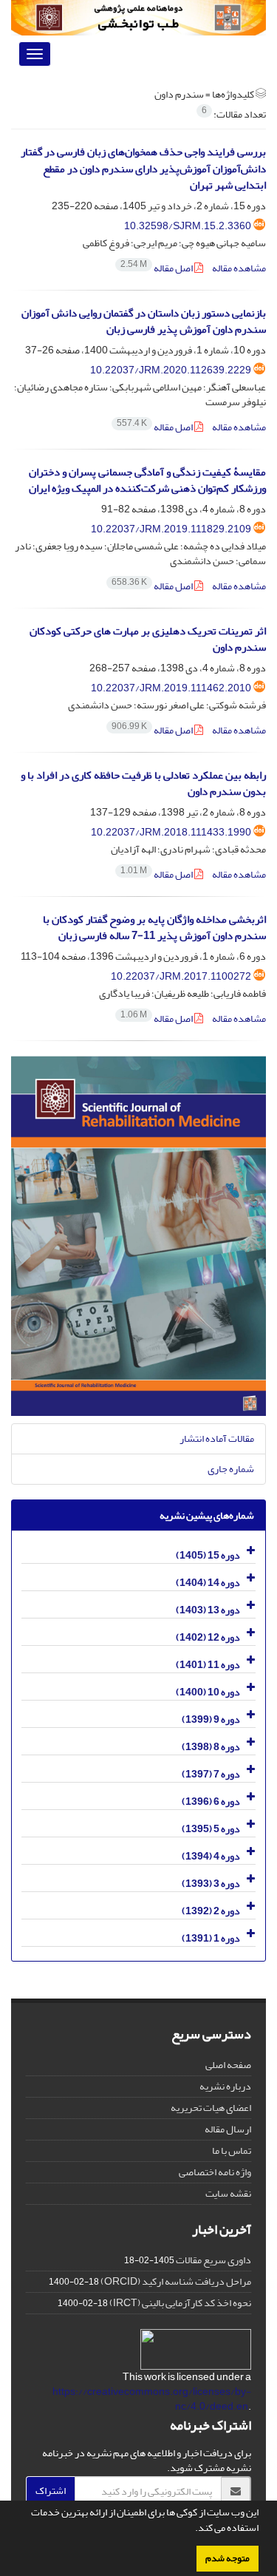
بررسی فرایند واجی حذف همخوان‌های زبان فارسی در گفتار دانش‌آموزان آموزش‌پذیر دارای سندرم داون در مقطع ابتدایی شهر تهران (143, 169)
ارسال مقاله (228, 2129)
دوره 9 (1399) (211, 1719)
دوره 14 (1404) (208, 1583)
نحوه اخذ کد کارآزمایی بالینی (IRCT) (180, 2303)
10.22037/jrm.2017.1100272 (181, 976)
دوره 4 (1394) (211, 1856)
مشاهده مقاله (239, 268)
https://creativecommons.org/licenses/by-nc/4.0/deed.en (152, 2399)
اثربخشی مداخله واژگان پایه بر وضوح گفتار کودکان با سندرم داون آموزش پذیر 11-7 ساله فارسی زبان (154, 928)
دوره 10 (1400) (208, 1692)
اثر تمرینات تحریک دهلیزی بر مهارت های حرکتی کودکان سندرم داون (148, 640)
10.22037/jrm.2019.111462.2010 (171, 688)
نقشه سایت (228, 2193)
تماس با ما (232, 2150)
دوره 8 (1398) (211, 1747)
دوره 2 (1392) (211, 1911)
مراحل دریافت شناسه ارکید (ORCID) (176, 2281)
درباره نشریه (225, 2086)
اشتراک (51, 2491)
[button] (191, 2529)
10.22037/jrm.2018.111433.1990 (171, 832)
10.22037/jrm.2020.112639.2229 (171, 370)
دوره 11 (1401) (208, 1665)
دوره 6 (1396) (211, 1801)
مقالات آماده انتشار (217, 1438)
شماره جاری (231, 1469)
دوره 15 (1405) (208, 1555)
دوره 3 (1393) (211, 1884)
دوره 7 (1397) (211, 1774)
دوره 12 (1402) (208, 1637)
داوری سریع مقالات (213, 2260)
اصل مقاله (157, 268)
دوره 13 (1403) (208, 1610)
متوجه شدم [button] (228, 2558)
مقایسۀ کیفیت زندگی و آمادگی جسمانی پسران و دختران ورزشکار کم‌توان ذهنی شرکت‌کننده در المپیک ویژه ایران (147, 481)
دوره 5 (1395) (211, 1829)
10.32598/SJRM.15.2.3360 (188, 226)
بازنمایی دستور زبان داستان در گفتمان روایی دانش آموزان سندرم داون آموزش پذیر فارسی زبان (144, 322)
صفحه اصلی (228, 2065)
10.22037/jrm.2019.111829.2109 (171, 529)
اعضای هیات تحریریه (211, 2108)
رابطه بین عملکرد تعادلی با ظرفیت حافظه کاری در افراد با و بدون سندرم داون (143, 784)
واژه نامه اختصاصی (215, 2172)
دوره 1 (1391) (211, 1938)
